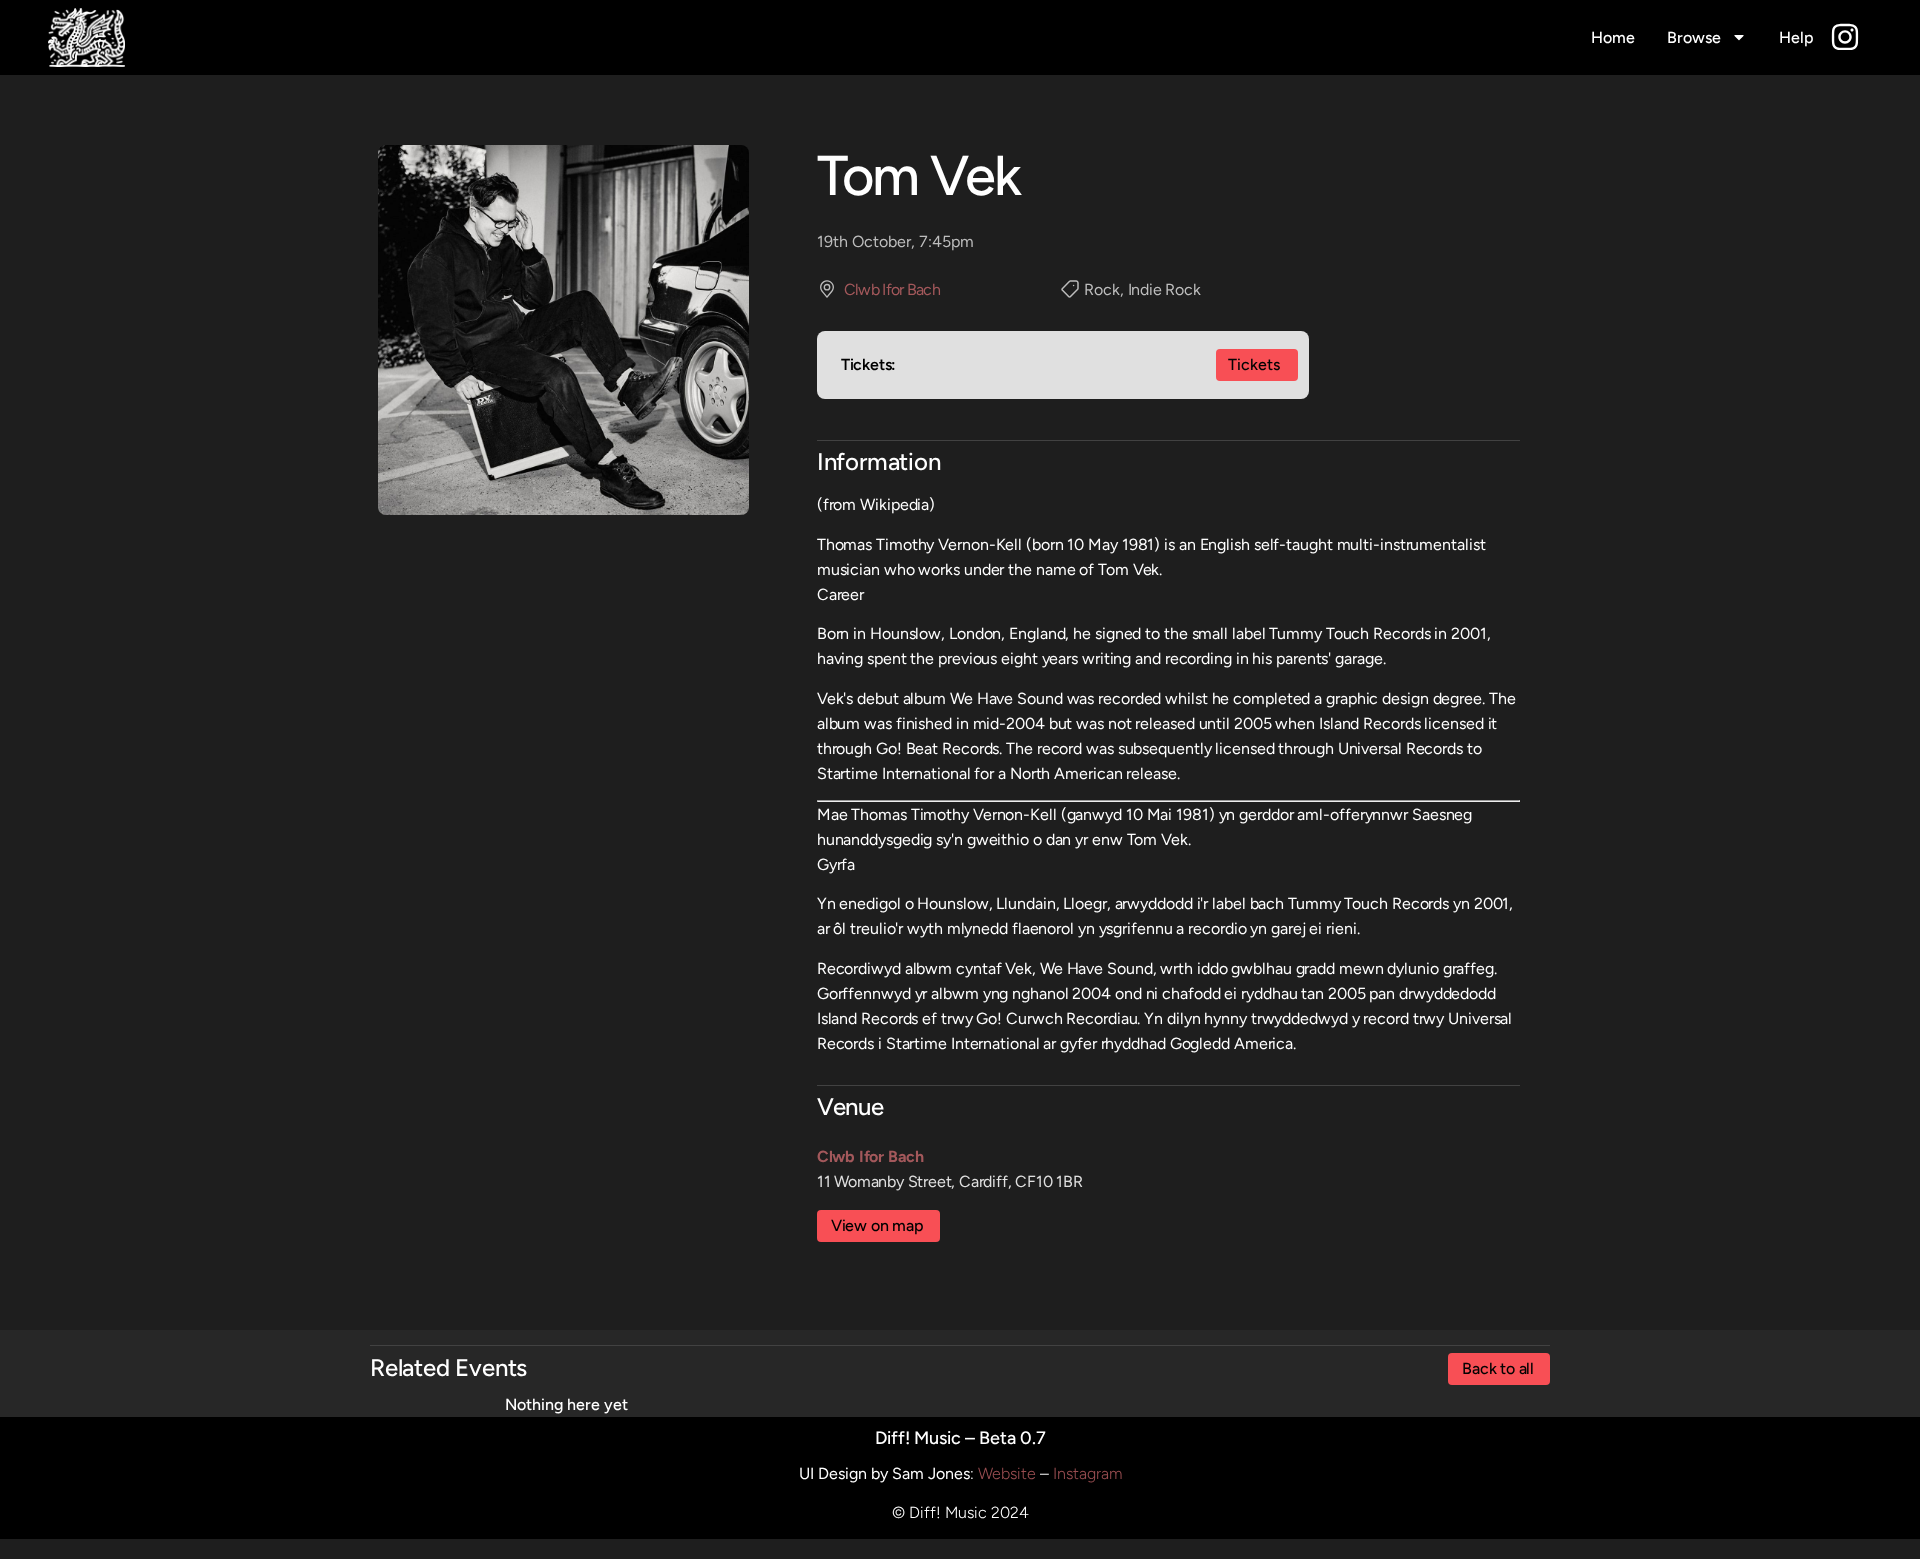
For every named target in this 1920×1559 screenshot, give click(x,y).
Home (1613, 37)
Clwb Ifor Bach (892, 289)
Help (1796, 37)
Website (1007, 1473)
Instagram (1087, 1473)
